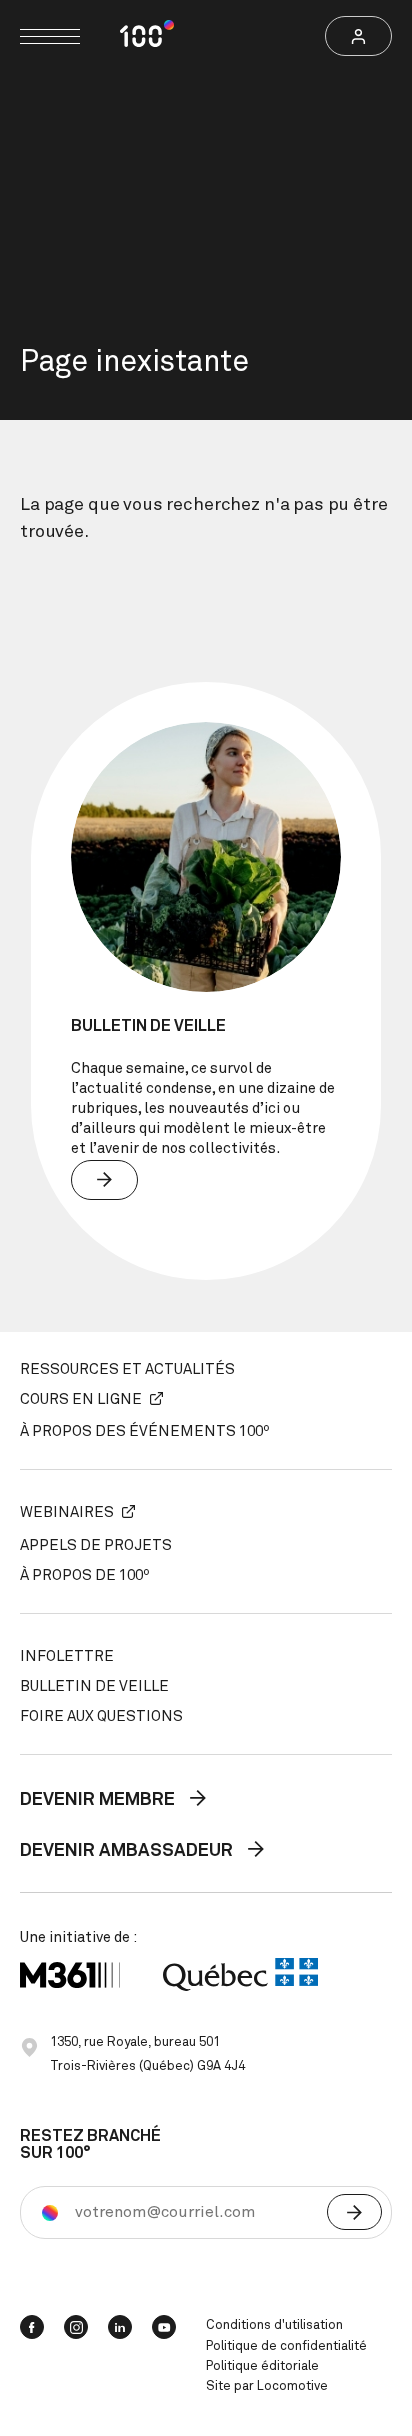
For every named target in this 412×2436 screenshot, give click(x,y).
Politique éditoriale (262, 2366)
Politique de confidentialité (286, 2346)
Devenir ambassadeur (128, 1851)
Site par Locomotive (267, 2386)
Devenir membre (99, 1800)
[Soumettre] (354, 2212)
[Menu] (50, 36)
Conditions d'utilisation (274, 2325)
